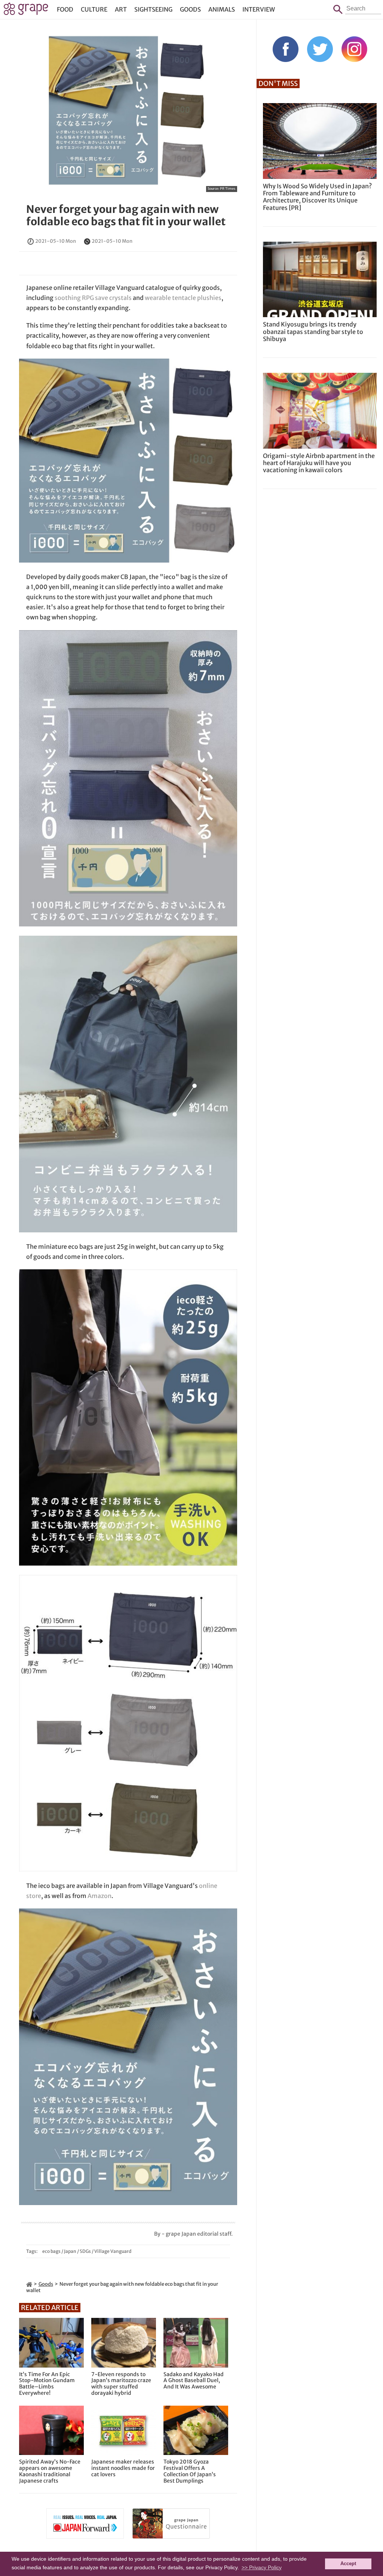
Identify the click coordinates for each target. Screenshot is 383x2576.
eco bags (51, 2251)
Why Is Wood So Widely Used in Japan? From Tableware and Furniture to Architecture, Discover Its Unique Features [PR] (317, 197)
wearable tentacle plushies (183, 298)
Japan (70, 2251)
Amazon (99, 1896)
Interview (259, 9)
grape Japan (26, 11)
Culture (94, 9)
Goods (190, 9)
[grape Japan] (29, 2284)
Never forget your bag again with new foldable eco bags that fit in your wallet (126, 216)
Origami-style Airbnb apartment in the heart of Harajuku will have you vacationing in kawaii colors (319, 463)
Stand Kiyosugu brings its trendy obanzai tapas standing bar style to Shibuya (313, 331)
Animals (222, 9)
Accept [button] (348, 2564)
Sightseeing (153, 9)
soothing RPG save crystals (93, 298)
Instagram (354, 49)
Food (65, 9)
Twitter (320, 49)
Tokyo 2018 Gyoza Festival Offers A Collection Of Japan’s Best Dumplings (190, 2471)
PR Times (228, 188)
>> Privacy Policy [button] (262, 2567)
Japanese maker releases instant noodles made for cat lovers (123, 2468)
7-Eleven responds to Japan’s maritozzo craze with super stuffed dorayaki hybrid (121, 2384)
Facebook (286, 49)
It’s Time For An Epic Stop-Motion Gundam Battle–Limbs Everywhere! (47, 2384)
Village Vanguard (113, 2251)
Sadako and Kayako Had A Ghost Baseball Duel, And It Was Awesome (194, 2381)
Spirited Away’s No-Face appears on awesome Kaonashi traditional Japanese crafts (50, 2471)
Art (121, 9)
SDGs (85, 2251)
